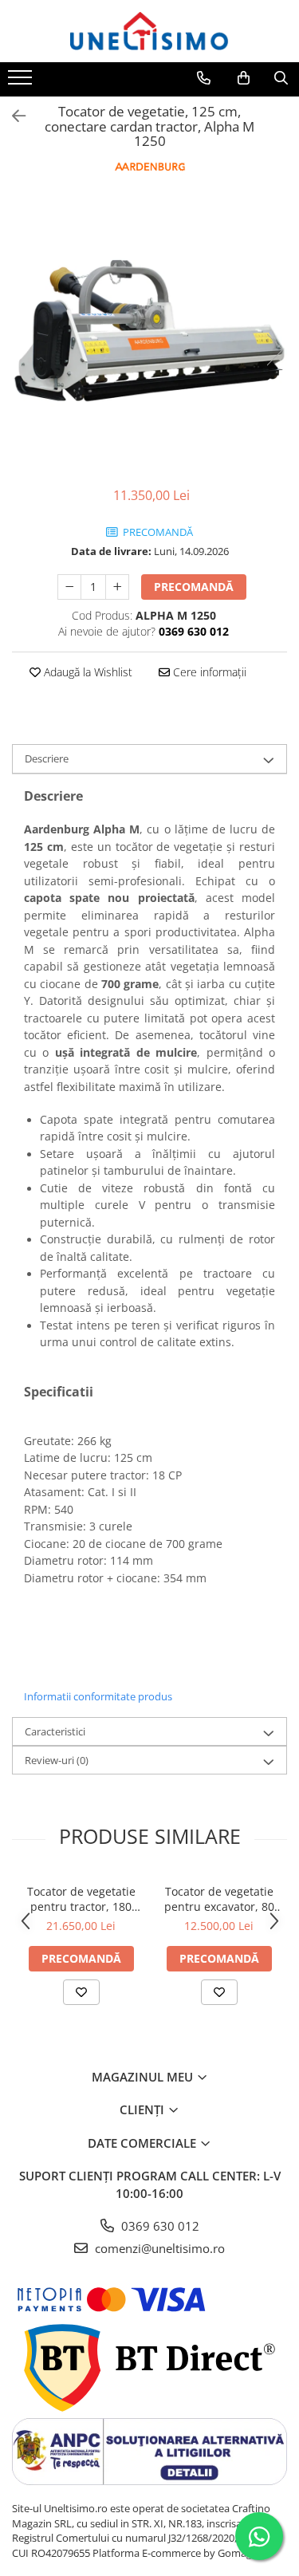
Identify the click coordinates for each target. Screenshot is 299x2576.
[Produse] (22, 82)
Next (274, 350)
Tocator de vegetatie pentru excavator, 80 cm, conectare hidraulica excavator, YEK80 (219, 1899)
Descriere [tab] (47, 758)
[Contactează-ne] (204, 78)
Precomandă (194, 587)
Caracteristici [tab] (55, 1731)
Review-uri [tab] (57, 1760)
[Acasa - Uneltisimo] (150, 31)
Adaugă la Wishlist (87, 672)
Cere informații (208, 672)
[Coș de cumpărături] (244, 78)
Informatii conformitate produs (98, 1696)
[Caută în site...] (281, 78)
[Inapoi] (12, 116)
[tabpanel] (149, 333)
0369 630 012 (159, 2226)
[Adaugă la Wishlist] (81, 1992)
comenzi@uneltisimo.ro (158, 2248)
